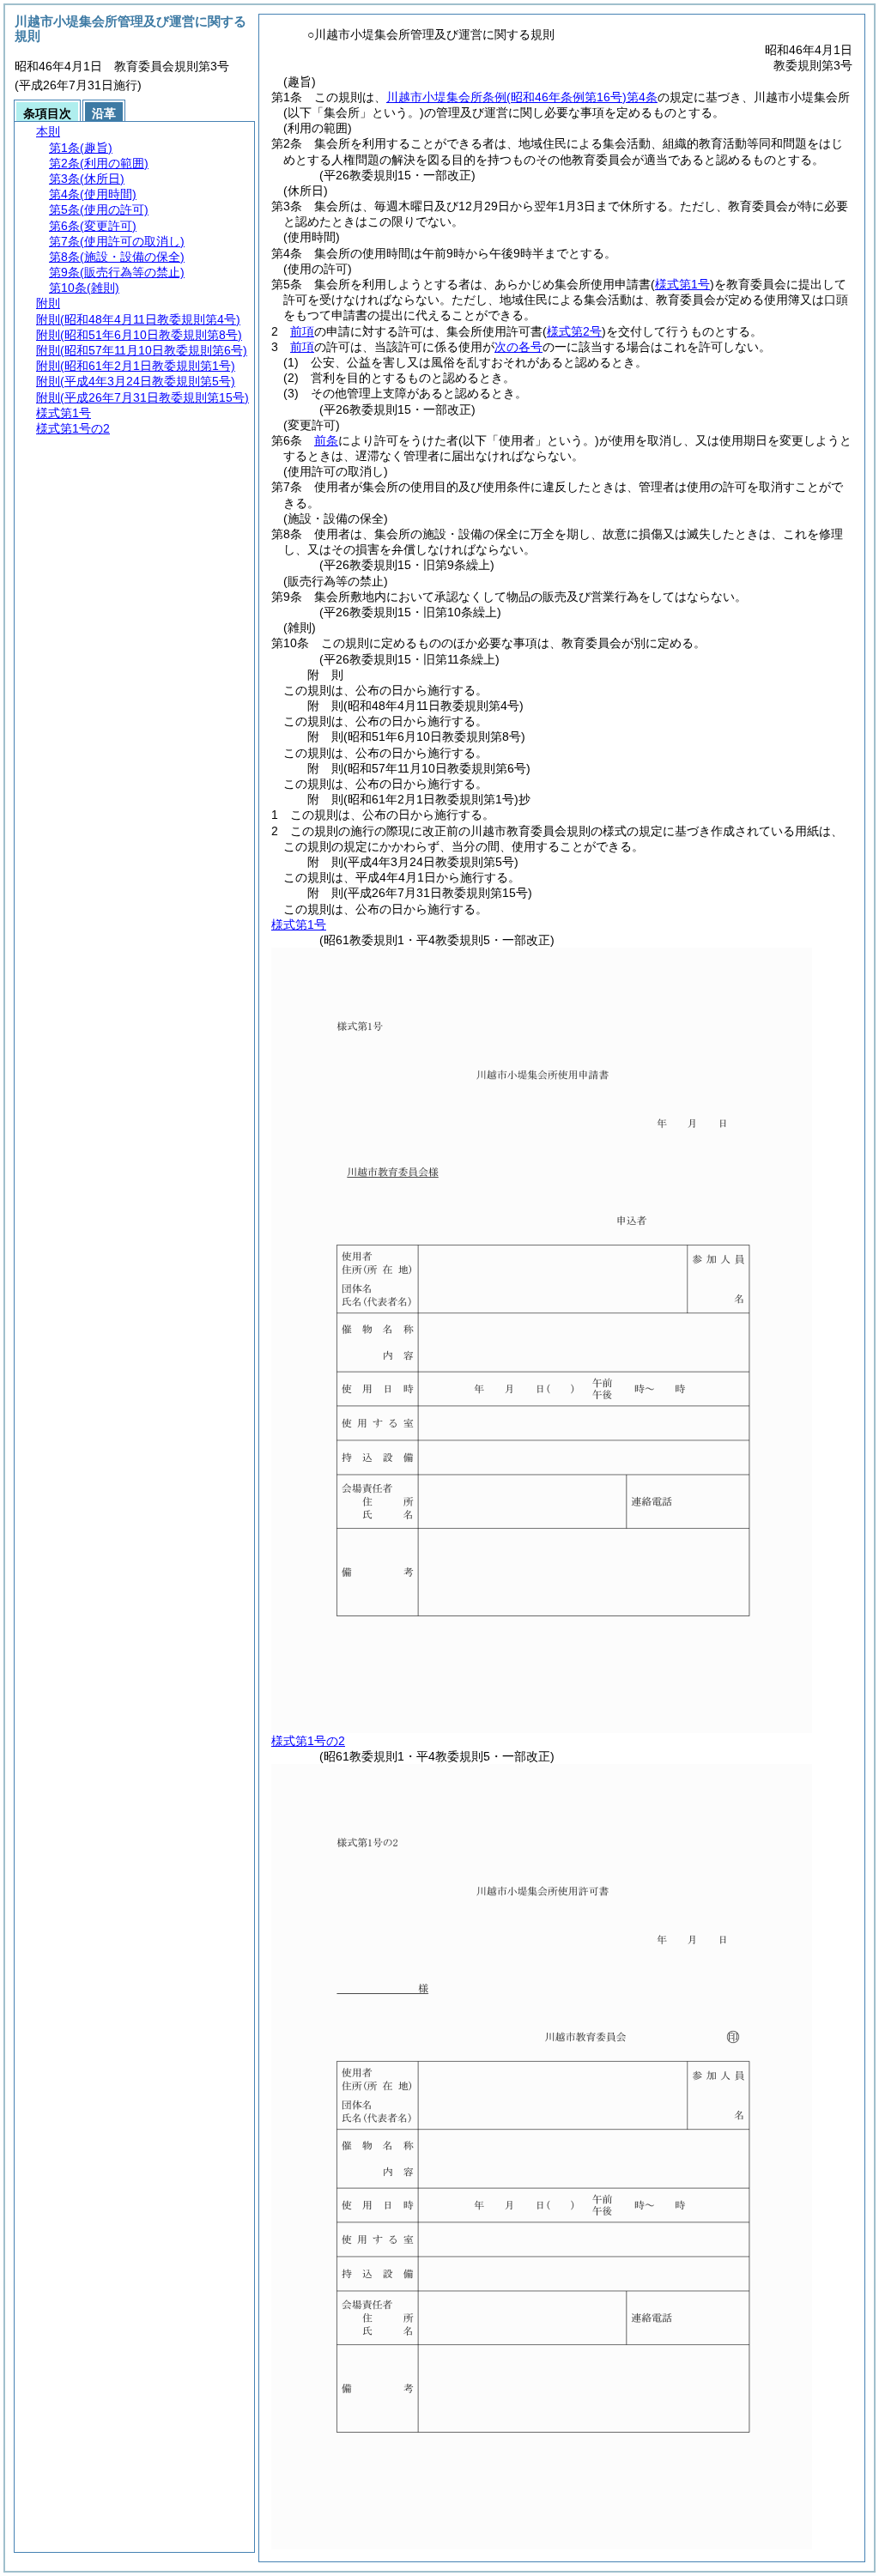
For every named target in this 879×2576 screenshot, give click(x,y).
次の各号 (518, 347)
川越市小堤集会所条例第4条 (522, 97)
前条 (326, 440)
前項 (302, 331)
